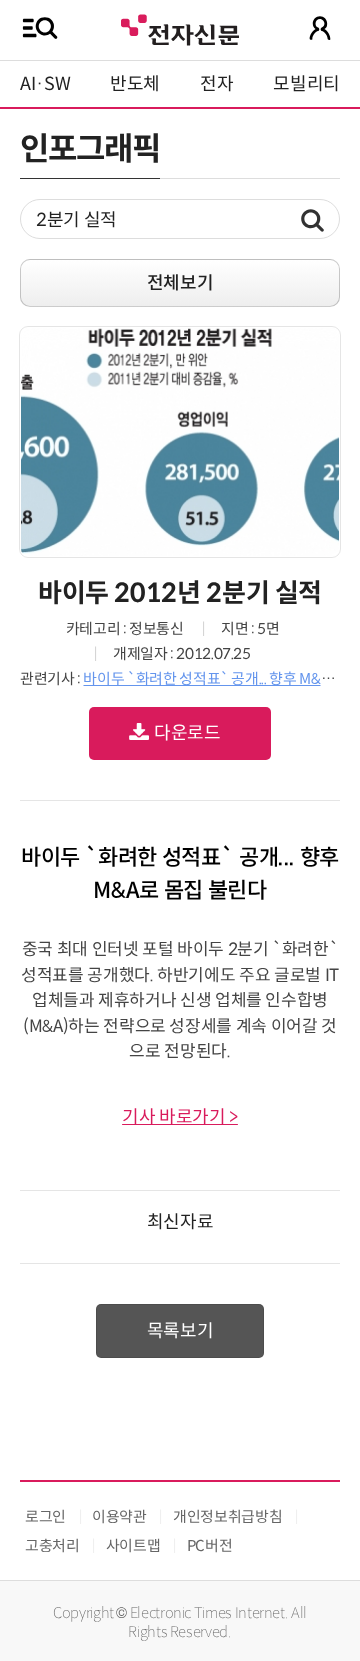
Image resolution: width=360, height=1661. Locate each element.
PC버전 (210, 1545)
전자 (216, 84)
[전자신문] (180, 27)
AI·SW (45, 84)
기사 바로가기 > (180, 1117)
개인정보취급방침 (227, 1516)
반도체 (135, 84)
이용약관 (119, 1516)
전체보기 (180, 283)
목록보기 (180, 1331)
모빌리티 (306, 84)
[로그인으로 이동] (320, 28)
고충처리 (52, 1545)
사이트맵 (133, 1545)
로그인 (45, 1516)
